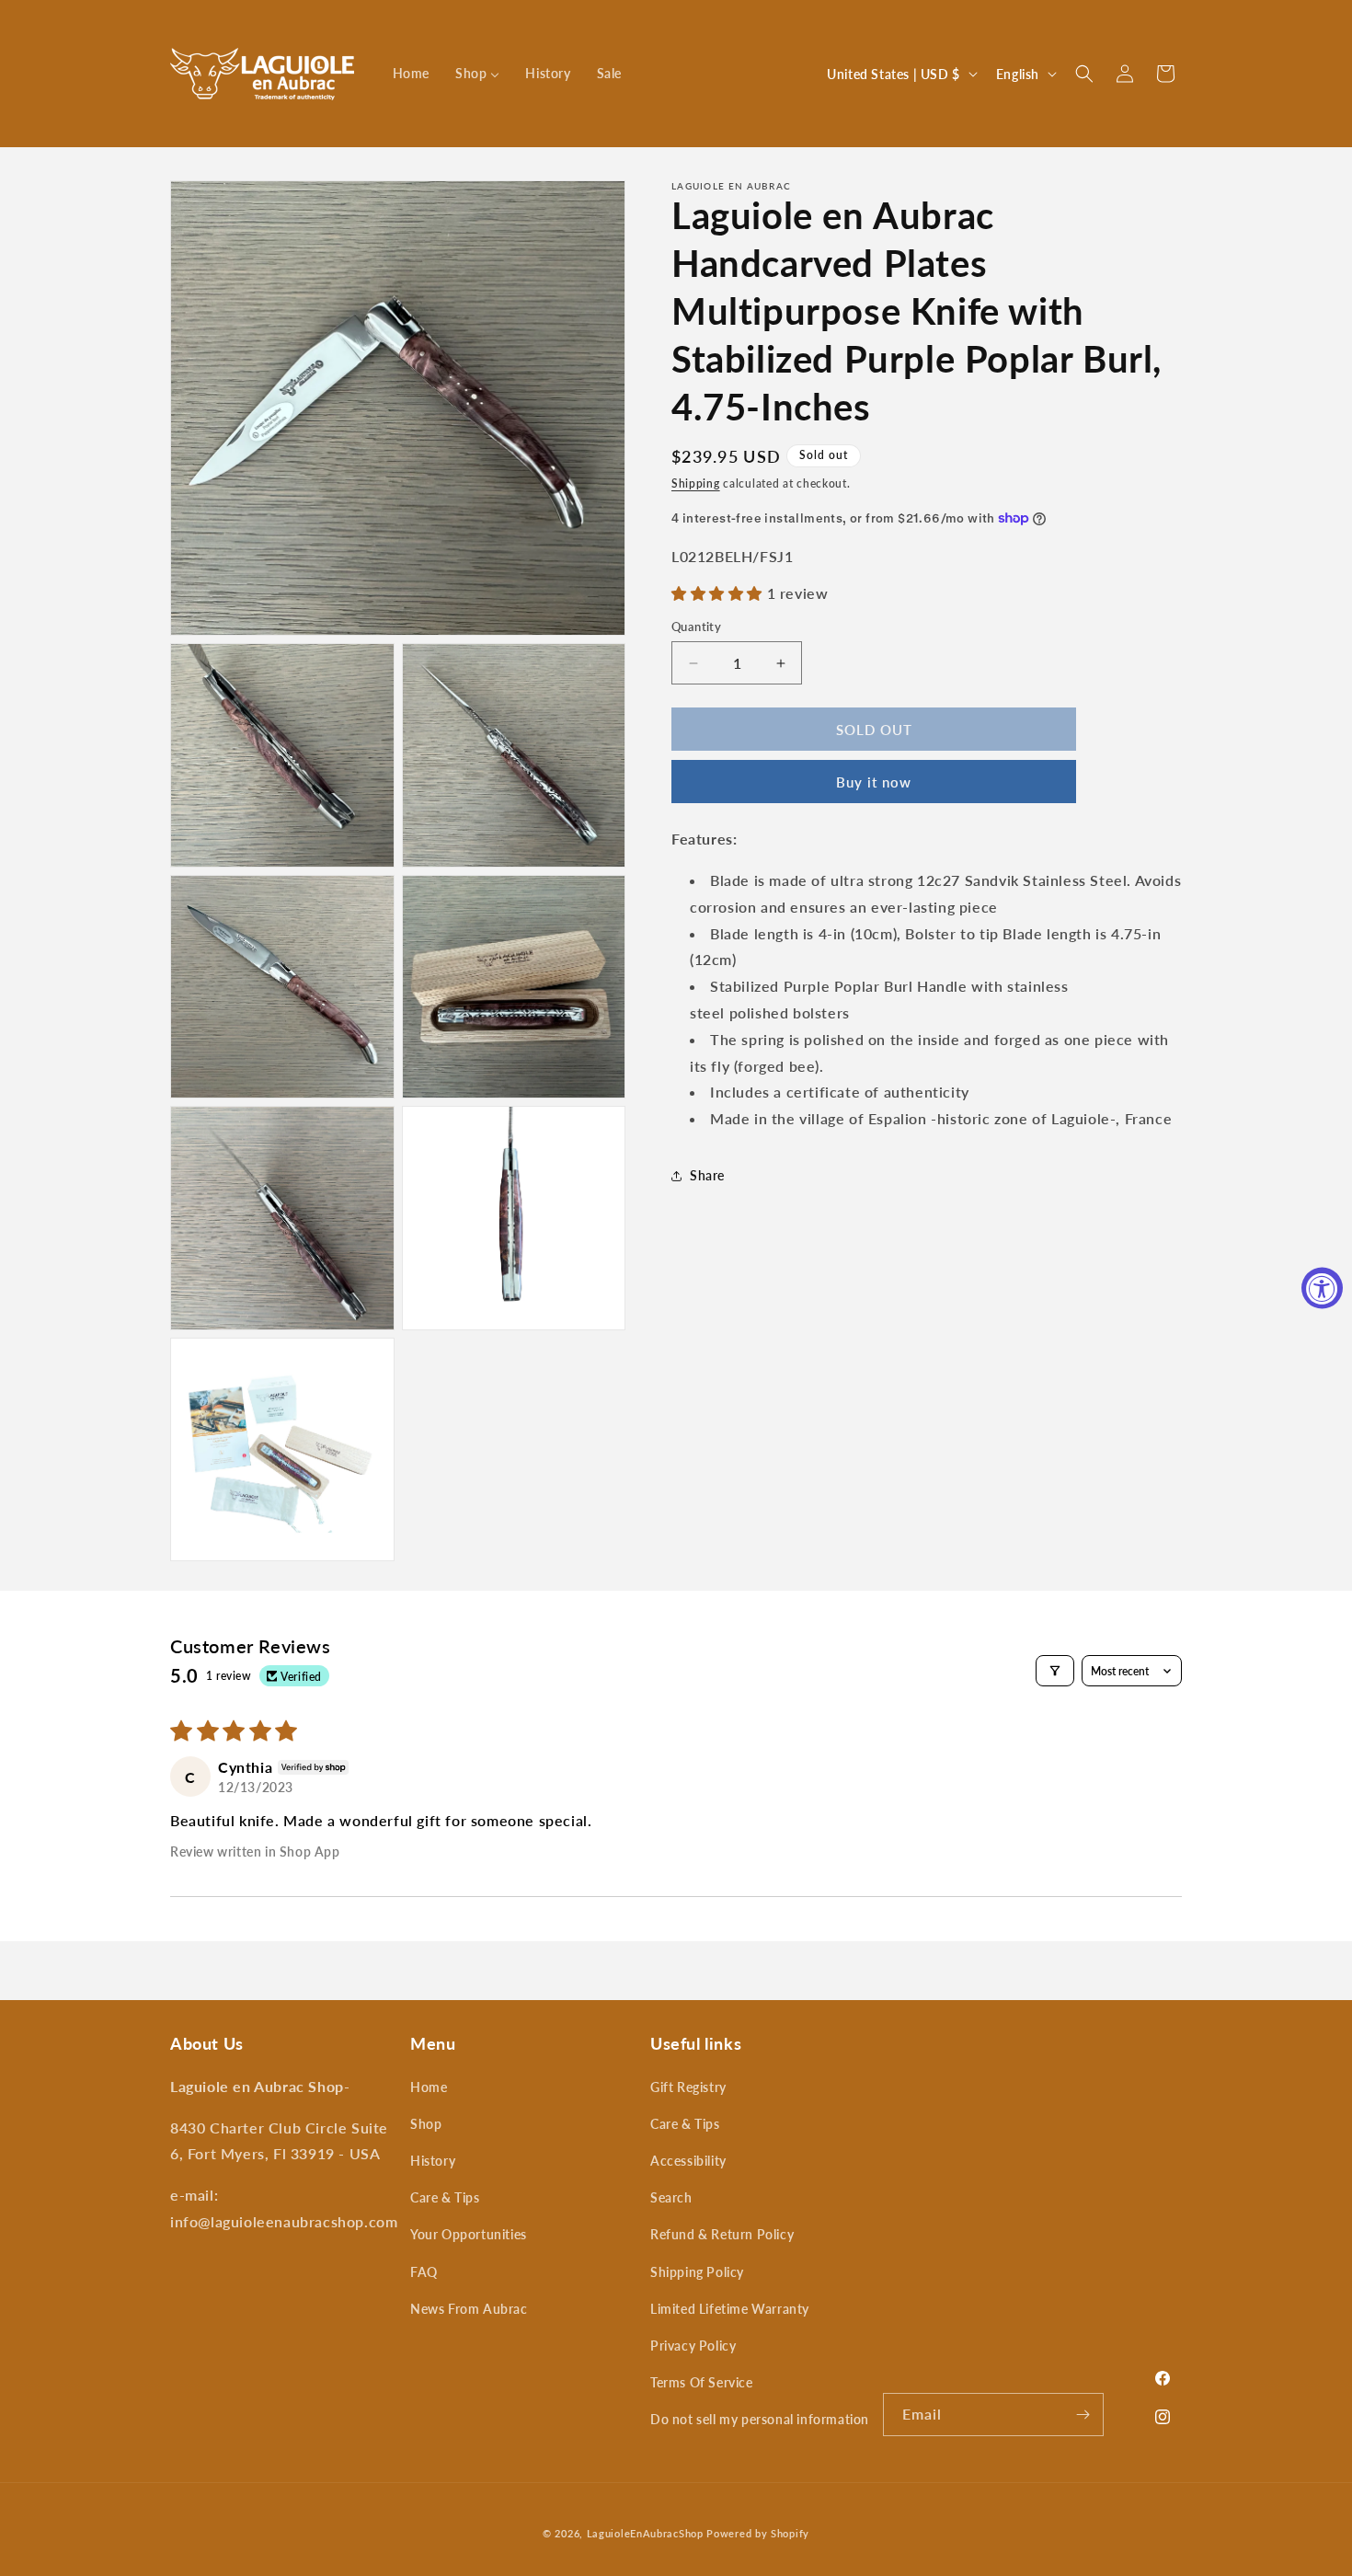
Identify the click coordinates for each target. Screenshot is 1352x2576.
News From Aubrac (469, 2309)
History (433, 2161)
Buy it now (874, 782)
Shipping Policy (697, 2272)
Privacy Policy (693, 2346)
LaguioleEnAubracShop (645, 2533)
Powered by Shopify (758, 2533)
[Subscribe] (1083, 2415)
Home (429, 2087)
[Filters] (1055, 1671)
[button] (1084, 74)
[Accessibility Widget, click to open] (1322, 1288)
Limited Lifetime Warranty (730, 2309)
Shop (426, 2124)
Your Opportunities (469, 2234)
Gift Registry (688, 2087)
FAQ (424, 2272)
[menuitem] (411, 74)
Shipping (696, 483)
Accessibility (688, 2161)
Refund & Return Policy (722, 2234)
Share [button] (707, 1175)
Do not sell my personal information (760, 2419)
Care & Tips (445, 2197)
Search (671, 2197)
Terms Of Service (702, 2382)
